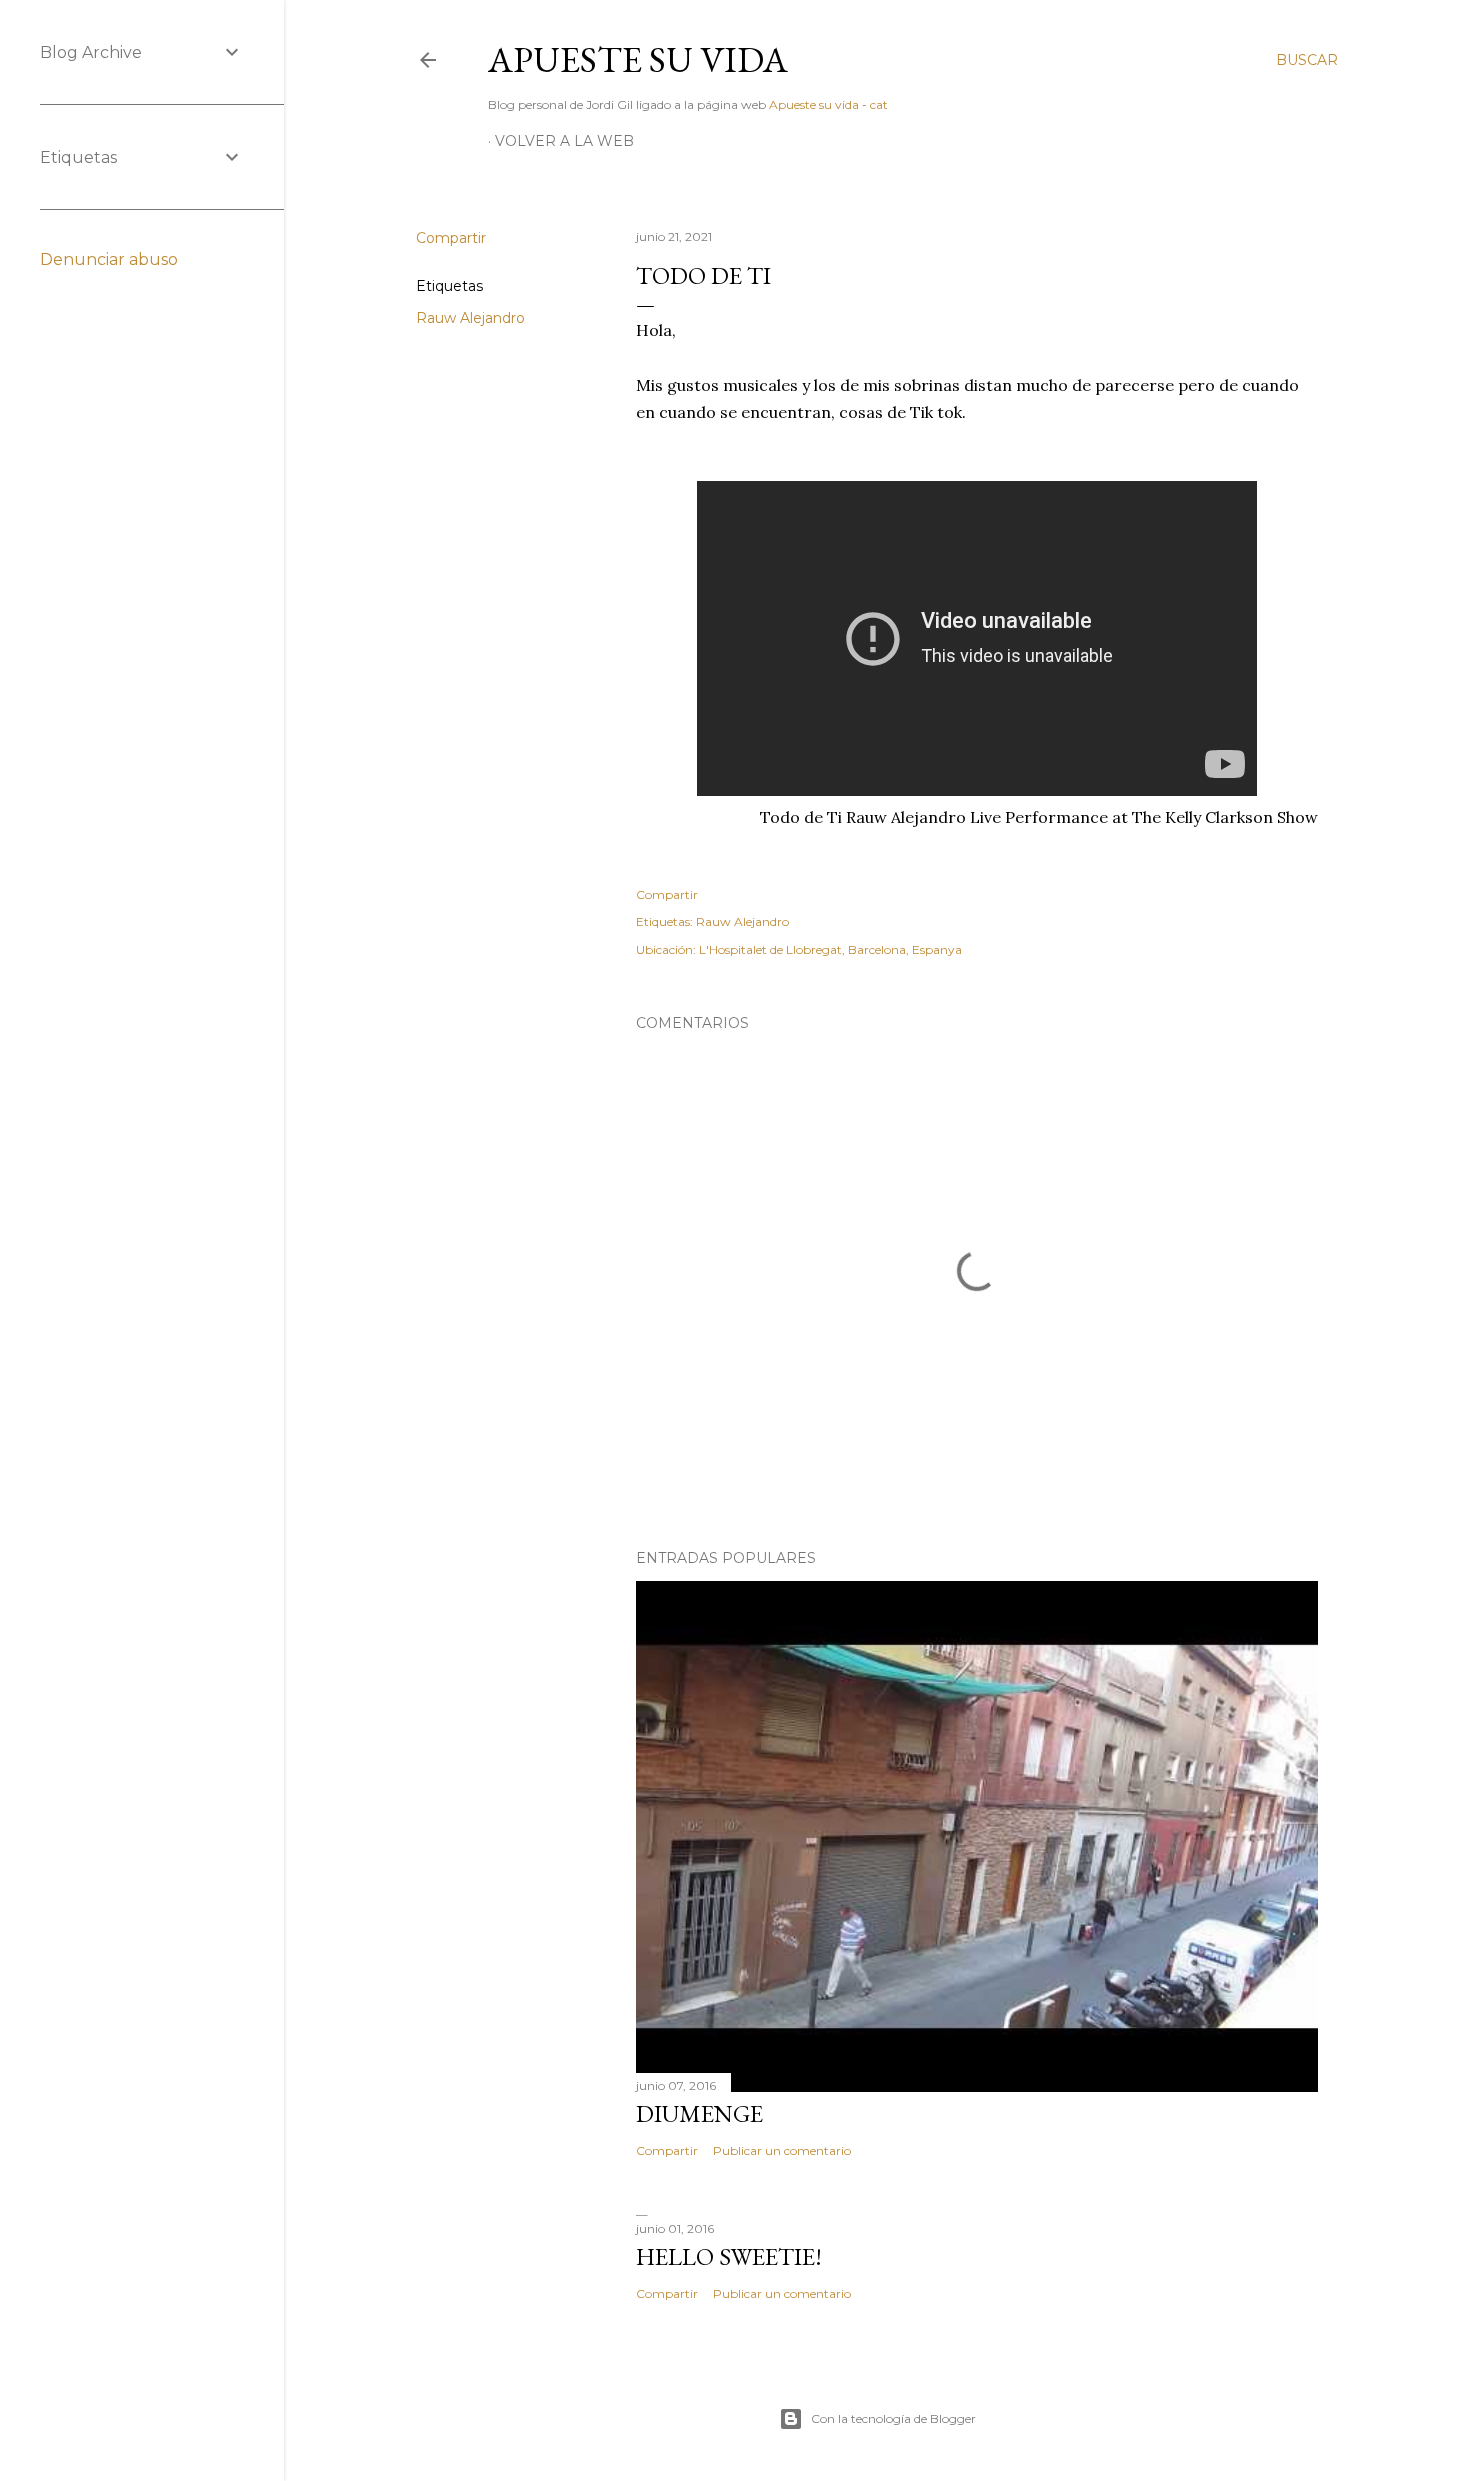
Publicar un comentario (782, 2150)
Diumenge (699, 2113)
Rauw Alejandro (470, 318)
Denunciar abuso (109, 259)
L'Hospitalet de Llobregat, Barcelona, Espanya (830, 949)
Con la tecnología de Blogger (893, 2418)
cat (879, 104)
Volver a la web (564, 141)
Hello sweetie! (729, 2256)
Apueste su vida (638, 59)
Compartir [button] (451, 238)
